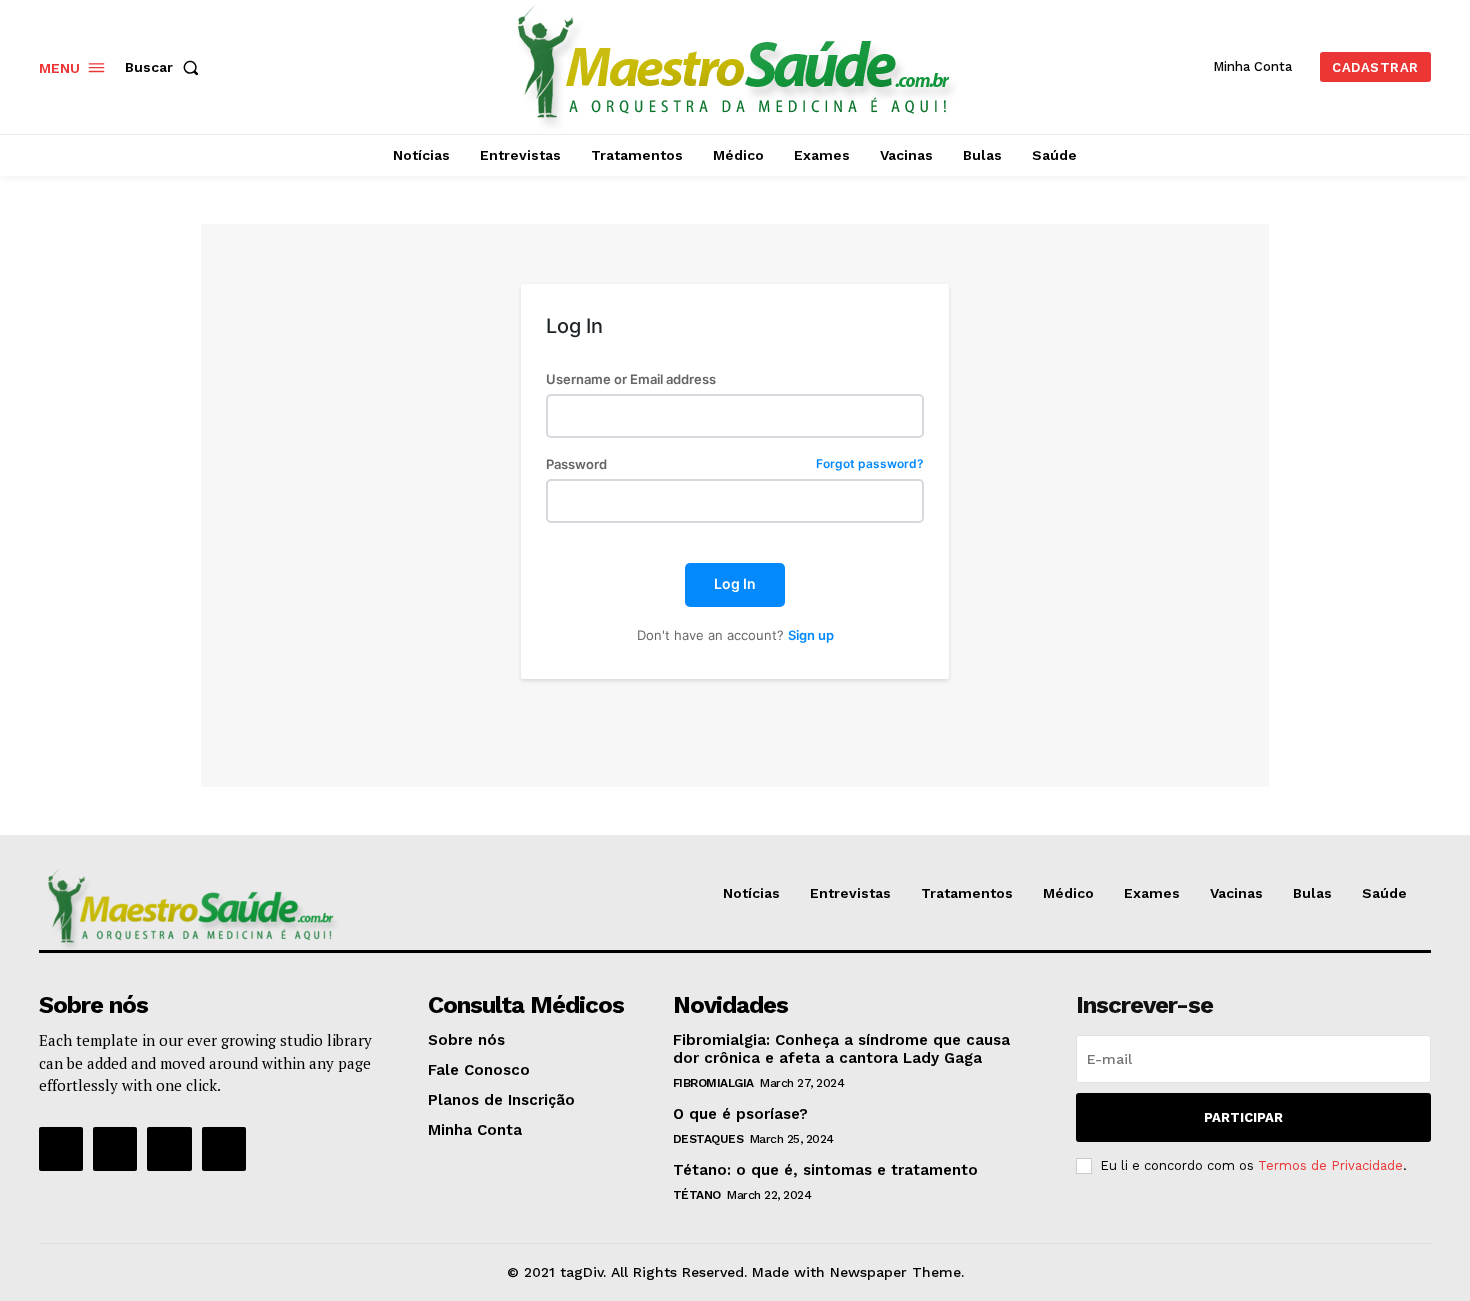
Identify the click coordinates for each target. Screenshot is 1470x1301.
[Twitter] (169, 1149)
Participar (1243, 1117)
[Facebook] (61, 1149)
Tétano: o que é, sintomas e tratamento (825, 1170)
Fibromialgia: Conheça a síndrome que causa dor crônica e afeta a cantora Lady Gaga (841, 1049)
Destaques (708, 1139)
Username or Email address (631, 379)
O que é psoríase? (740, 1114)
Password (734, 464)
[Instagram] (115, 1149)
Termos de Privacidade (1330, 1165)
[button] (166, 67)
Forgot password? (870, 464)
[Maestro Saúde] (738, 64)
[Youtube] (224, 1149)
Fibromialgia (713, 1083)
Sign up (811, 635)
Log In (735, 583)
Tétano (697, 1195)
